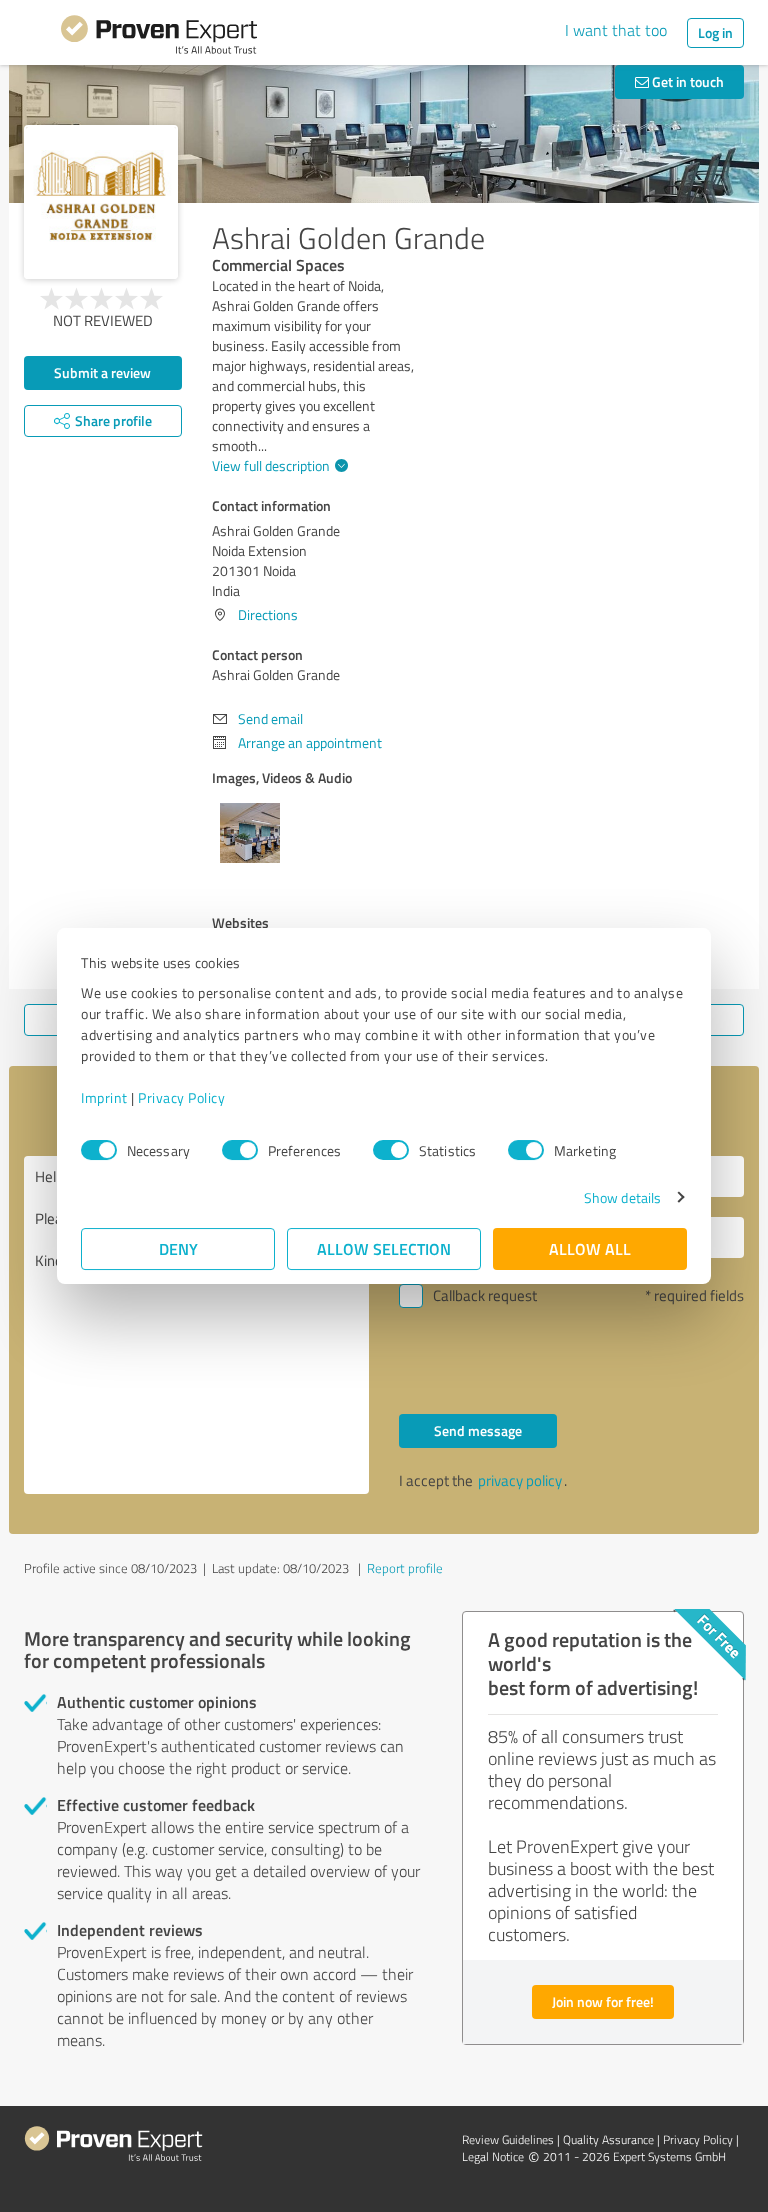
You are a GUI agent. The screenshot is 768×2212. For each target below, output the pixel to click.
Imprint (104, 1097)
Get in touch (686, 81)
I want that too (616, 30)
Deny (178, 1248)
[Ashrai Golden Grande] (101, 202)
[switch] (240, 1150)
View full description (271, 465)
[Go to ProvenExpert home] (159, 38)
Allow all (590, 1248)
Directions (268, 614)
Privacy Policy (181, 1097)
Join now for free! (603, 2001)
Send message (478, 1430)
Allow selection (384, 1248)
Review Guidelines (508, 2139)
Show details (622, 1197)
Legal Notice (493, 2156)
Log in (715, 32)
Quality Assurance (608, 2139)
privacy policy (520, 1480)
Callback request (485, 1295)
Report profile (405, 1568)
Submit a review (102, 372)
